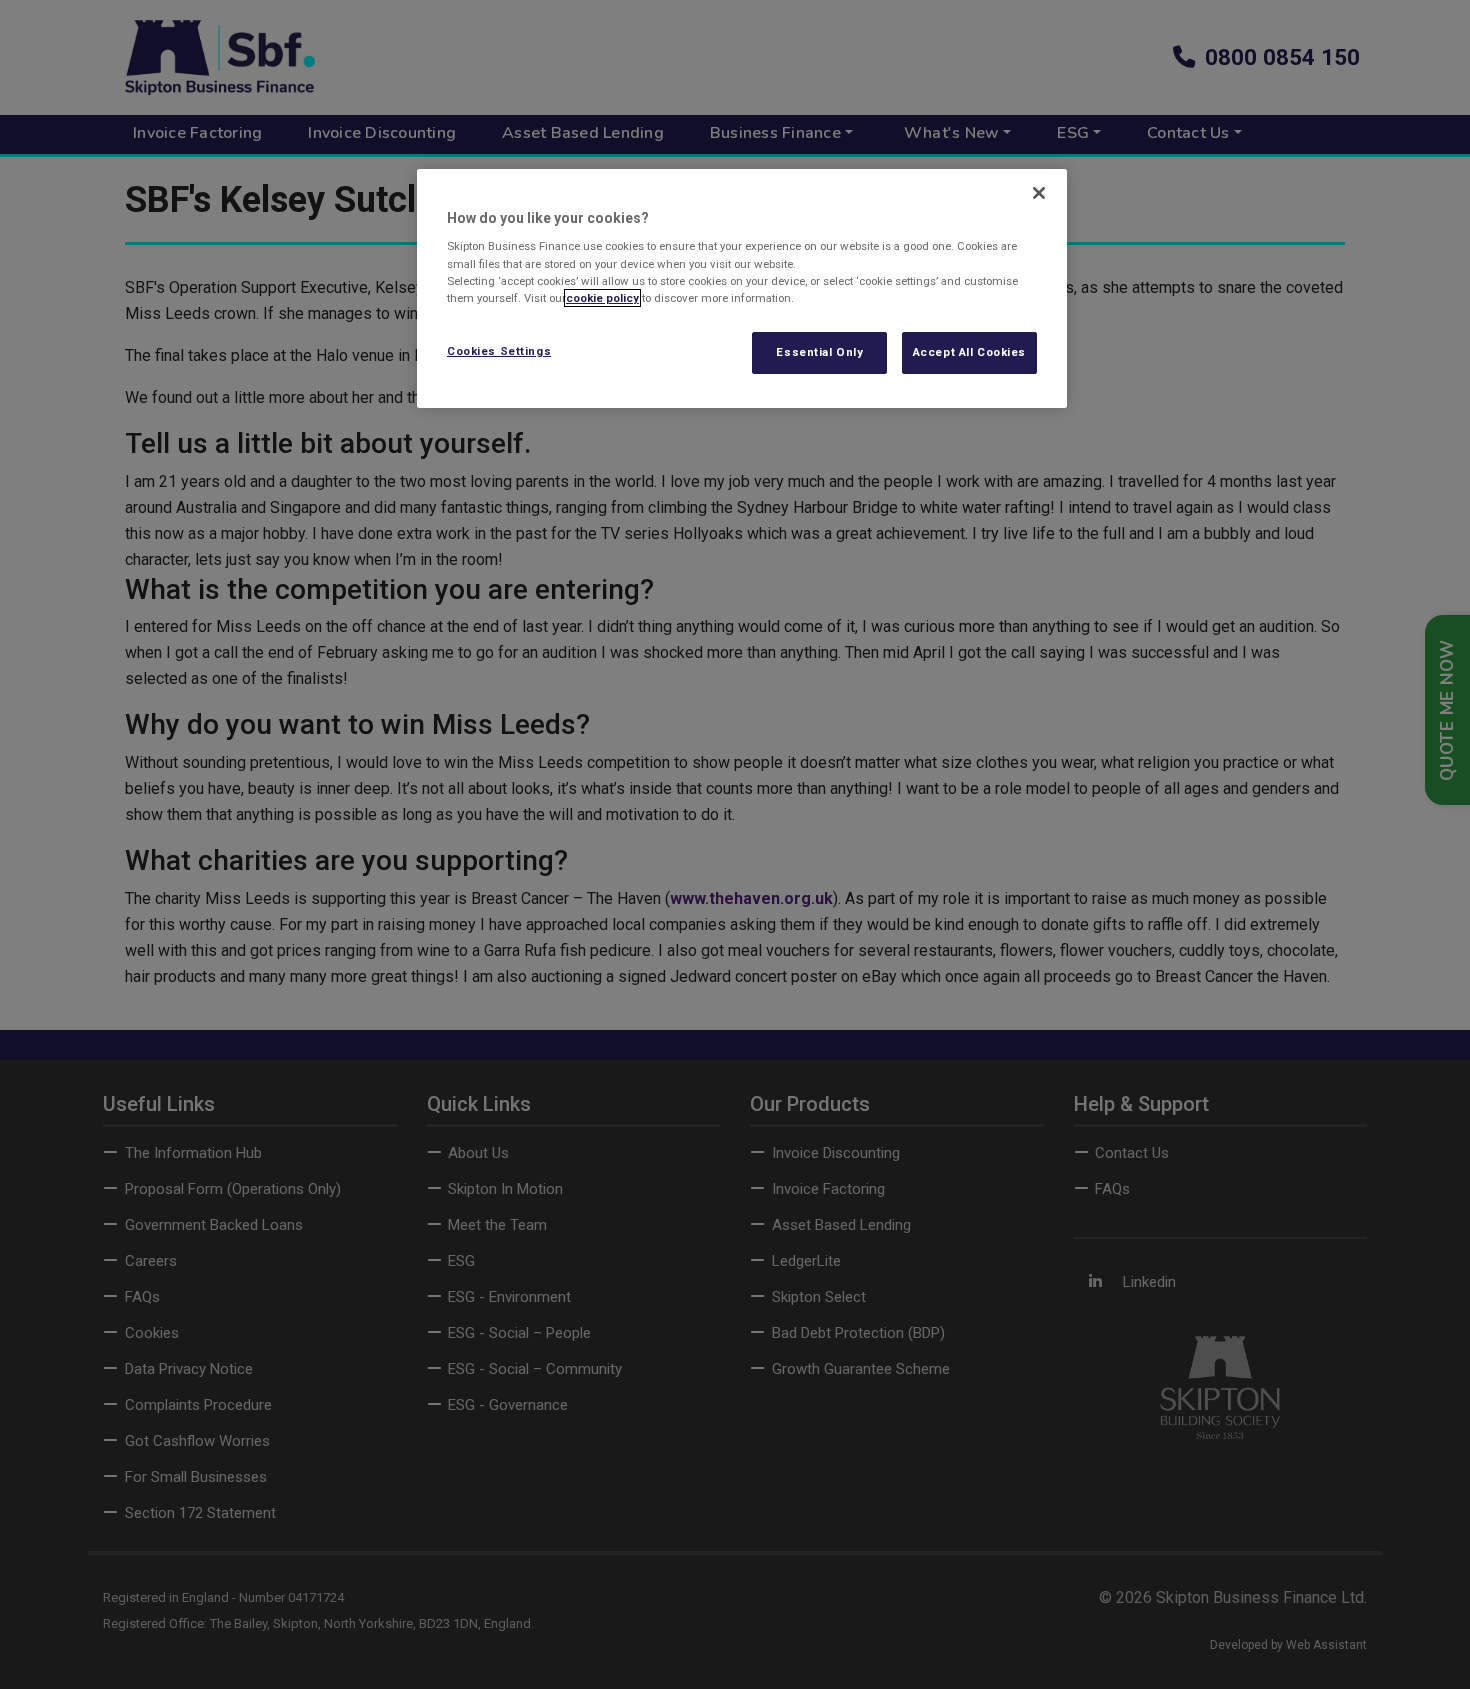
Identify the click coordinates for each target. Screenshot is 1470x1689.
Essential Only (819, 352)
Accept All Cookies (969, 352)
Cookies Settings (499, 351)
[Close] (1039, 193)
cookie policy (602, 298)
